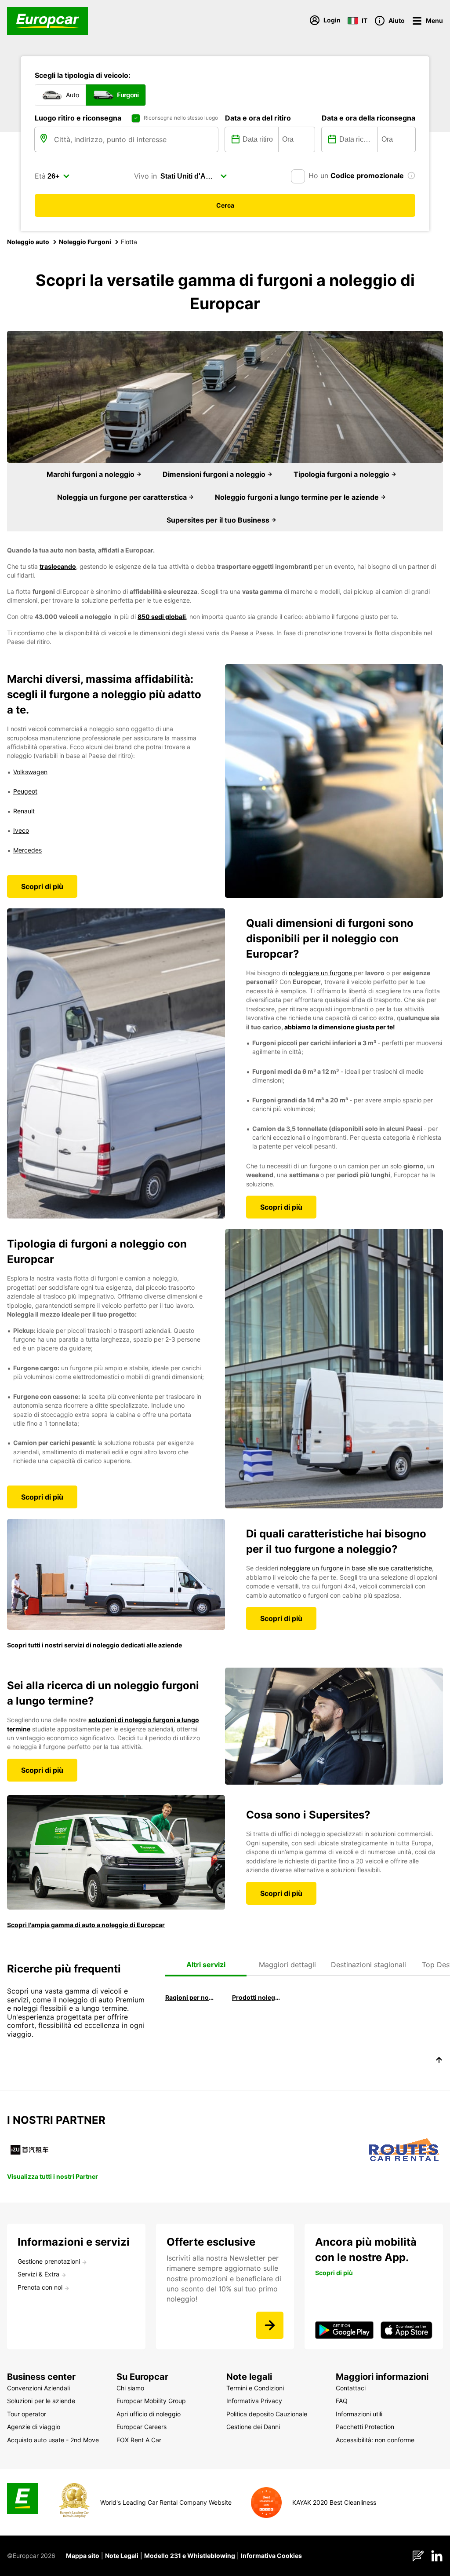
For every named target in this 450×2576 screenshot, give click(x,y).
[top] (439, 2061)
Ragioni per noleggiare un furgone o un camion (190, 1997)
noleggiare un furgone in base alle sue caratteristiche (356, 1568)
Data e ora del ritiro (258, 118)
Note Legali (122, 2556)
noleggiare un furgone (321, 973)
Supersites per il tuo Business (219, 520)
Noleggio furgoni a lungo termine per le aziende (298, 497)
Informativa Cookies (271, 2556)
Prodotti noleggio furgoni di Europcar (257, 1997)
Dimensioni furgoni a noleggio (215, 474)
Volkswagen (30, 772)
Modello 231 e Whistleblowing (190, 2556)
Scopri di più (42, 886)
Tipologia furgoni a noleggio (342, 474)
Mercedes (27, 850)
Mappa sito (83, 2556)
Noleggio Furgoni (85, 242)
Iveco (21, 830)
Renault (24, 811)
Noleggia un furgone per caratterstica (123, 497)
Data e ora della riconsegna (368, 118)
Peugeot (25, 791)
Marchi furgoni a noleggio (91, 474)
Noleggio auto (28, 242)
